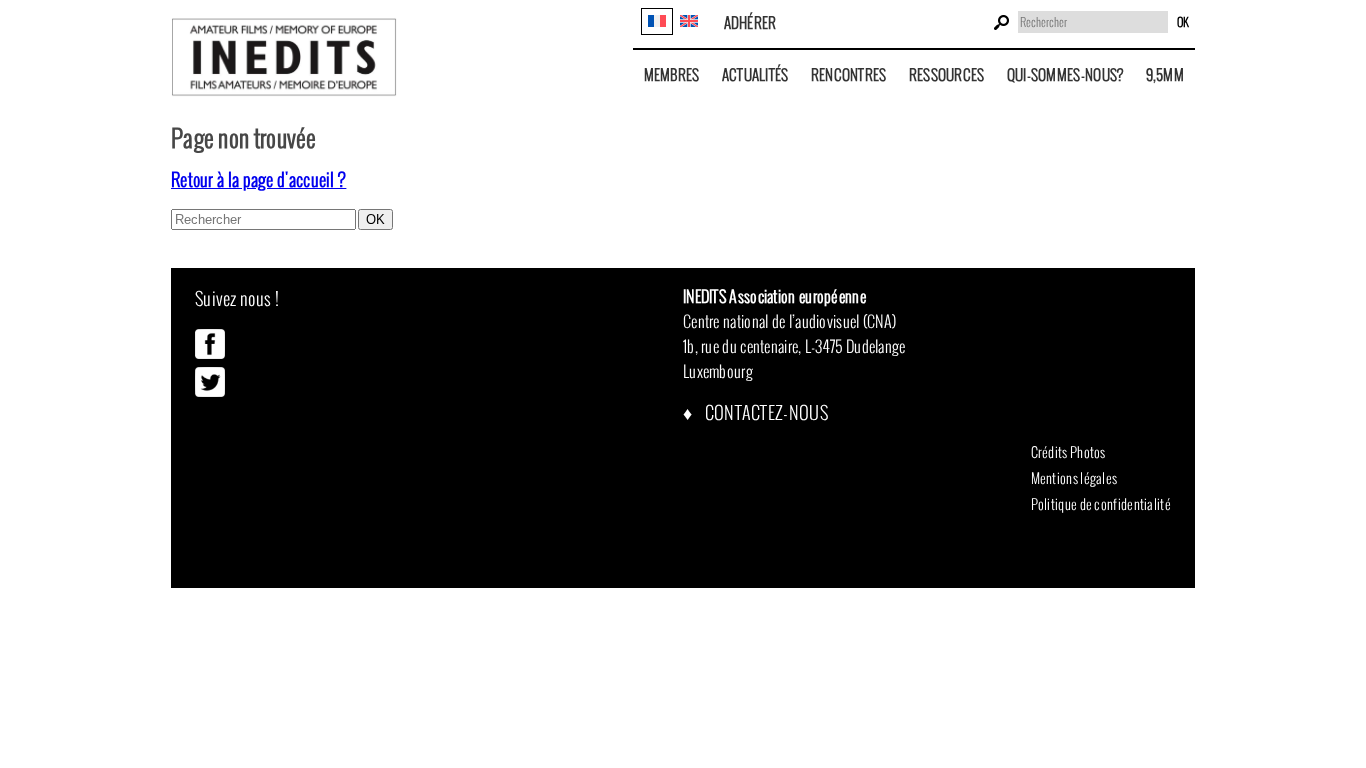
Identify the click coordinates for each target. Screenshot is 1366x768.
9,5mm (1165, 74)
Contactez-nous (764, 412)
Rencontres (849, 74)
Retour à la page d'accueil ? (258, 179)
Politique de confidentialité (1101, 504)
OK (1183, 22)
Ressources (947, 74)
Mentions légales (1074, 478)
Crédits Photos (1068, 452)
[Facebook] (210, 354)
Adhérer (750, 22)
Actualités (755, 74)
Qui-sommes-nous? (1065, 74)
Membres (672, 74)
